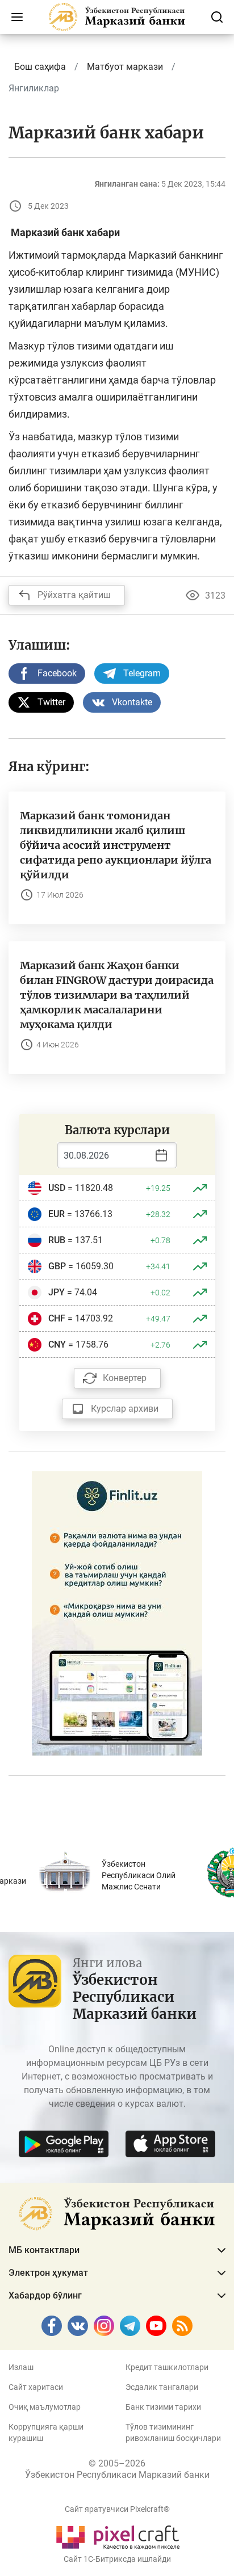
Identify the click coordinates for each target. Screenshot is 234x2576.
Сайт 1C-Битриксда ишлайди (117, 2559)
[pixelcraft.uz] (117, 2535)
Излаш (21, 2367)
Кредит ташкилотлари (167, 2367)
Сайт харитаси (36, 2387)
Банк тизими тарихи (163, 2407)
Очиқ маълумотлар (45, 2407)
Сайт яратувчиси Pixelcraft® (117, 2509)
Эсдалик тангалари (162, 2387)
